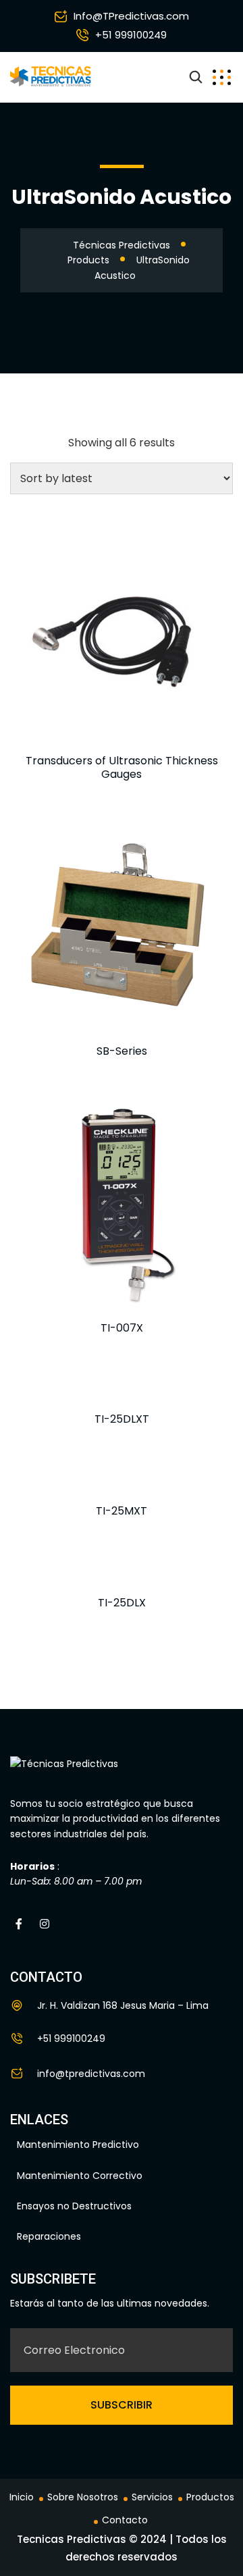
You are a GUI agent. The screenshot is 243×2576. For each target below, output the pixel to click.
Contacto (125, 2520)
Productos (210, 2497)
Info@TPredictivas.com (131, 16)
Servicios (152, 2497)
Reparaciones (49, 2236)
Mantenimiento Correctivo (80, 2176)
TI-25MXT (122, 1511)
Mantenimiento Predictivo (78, 2145)
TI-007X (122, 1328)
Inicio (22, 2497)
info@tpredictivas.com (91, 2074)
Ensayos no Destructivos (74, 2206)
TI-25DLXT (122, 1419)
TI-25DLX (122, 1603)
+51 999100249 (131, 35)
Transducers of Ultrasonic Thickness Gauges (122, 767)
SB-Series (122, 1051)
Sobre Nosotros (83, 2497)
